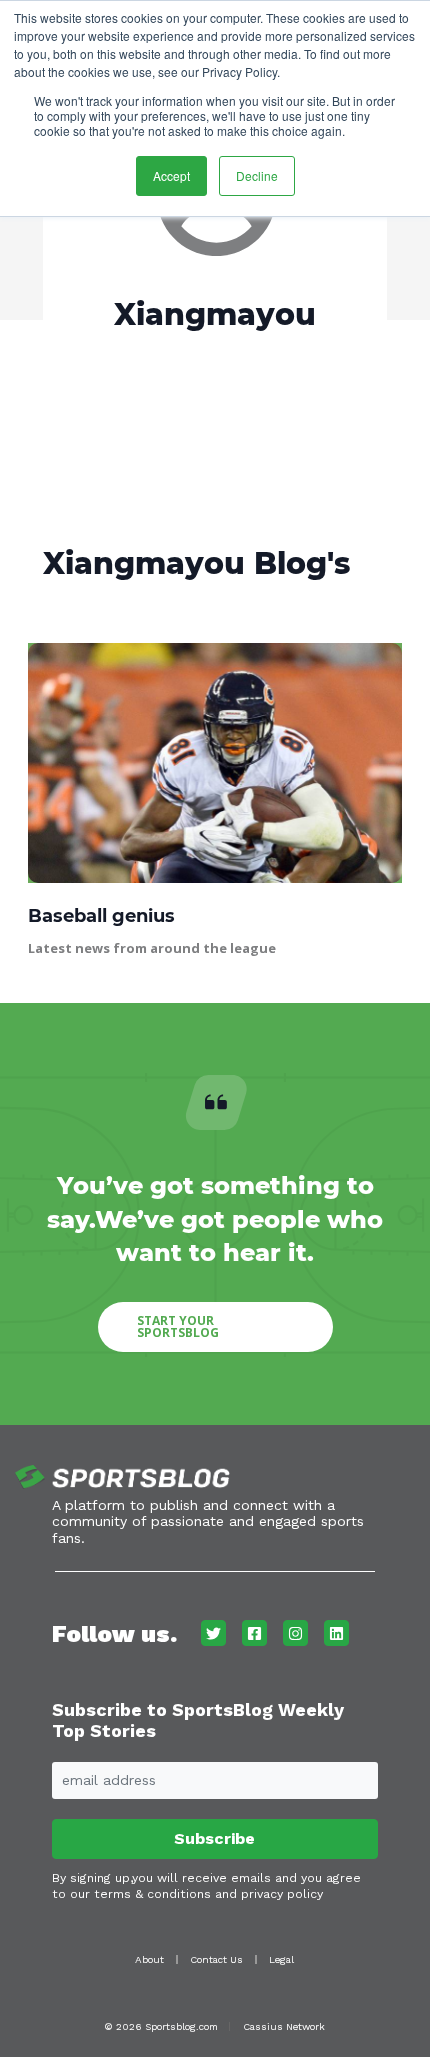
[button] (215, 1327)
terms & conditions (152, 1894)
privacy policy (282, 1894)
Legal (281, 1959)
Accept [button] (171, 175)
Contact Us (216, 1959)
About (149, 1959)
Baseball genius (101, 916)
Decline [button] (257, 175)
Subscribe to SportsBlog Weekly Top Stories (198, 1720)
